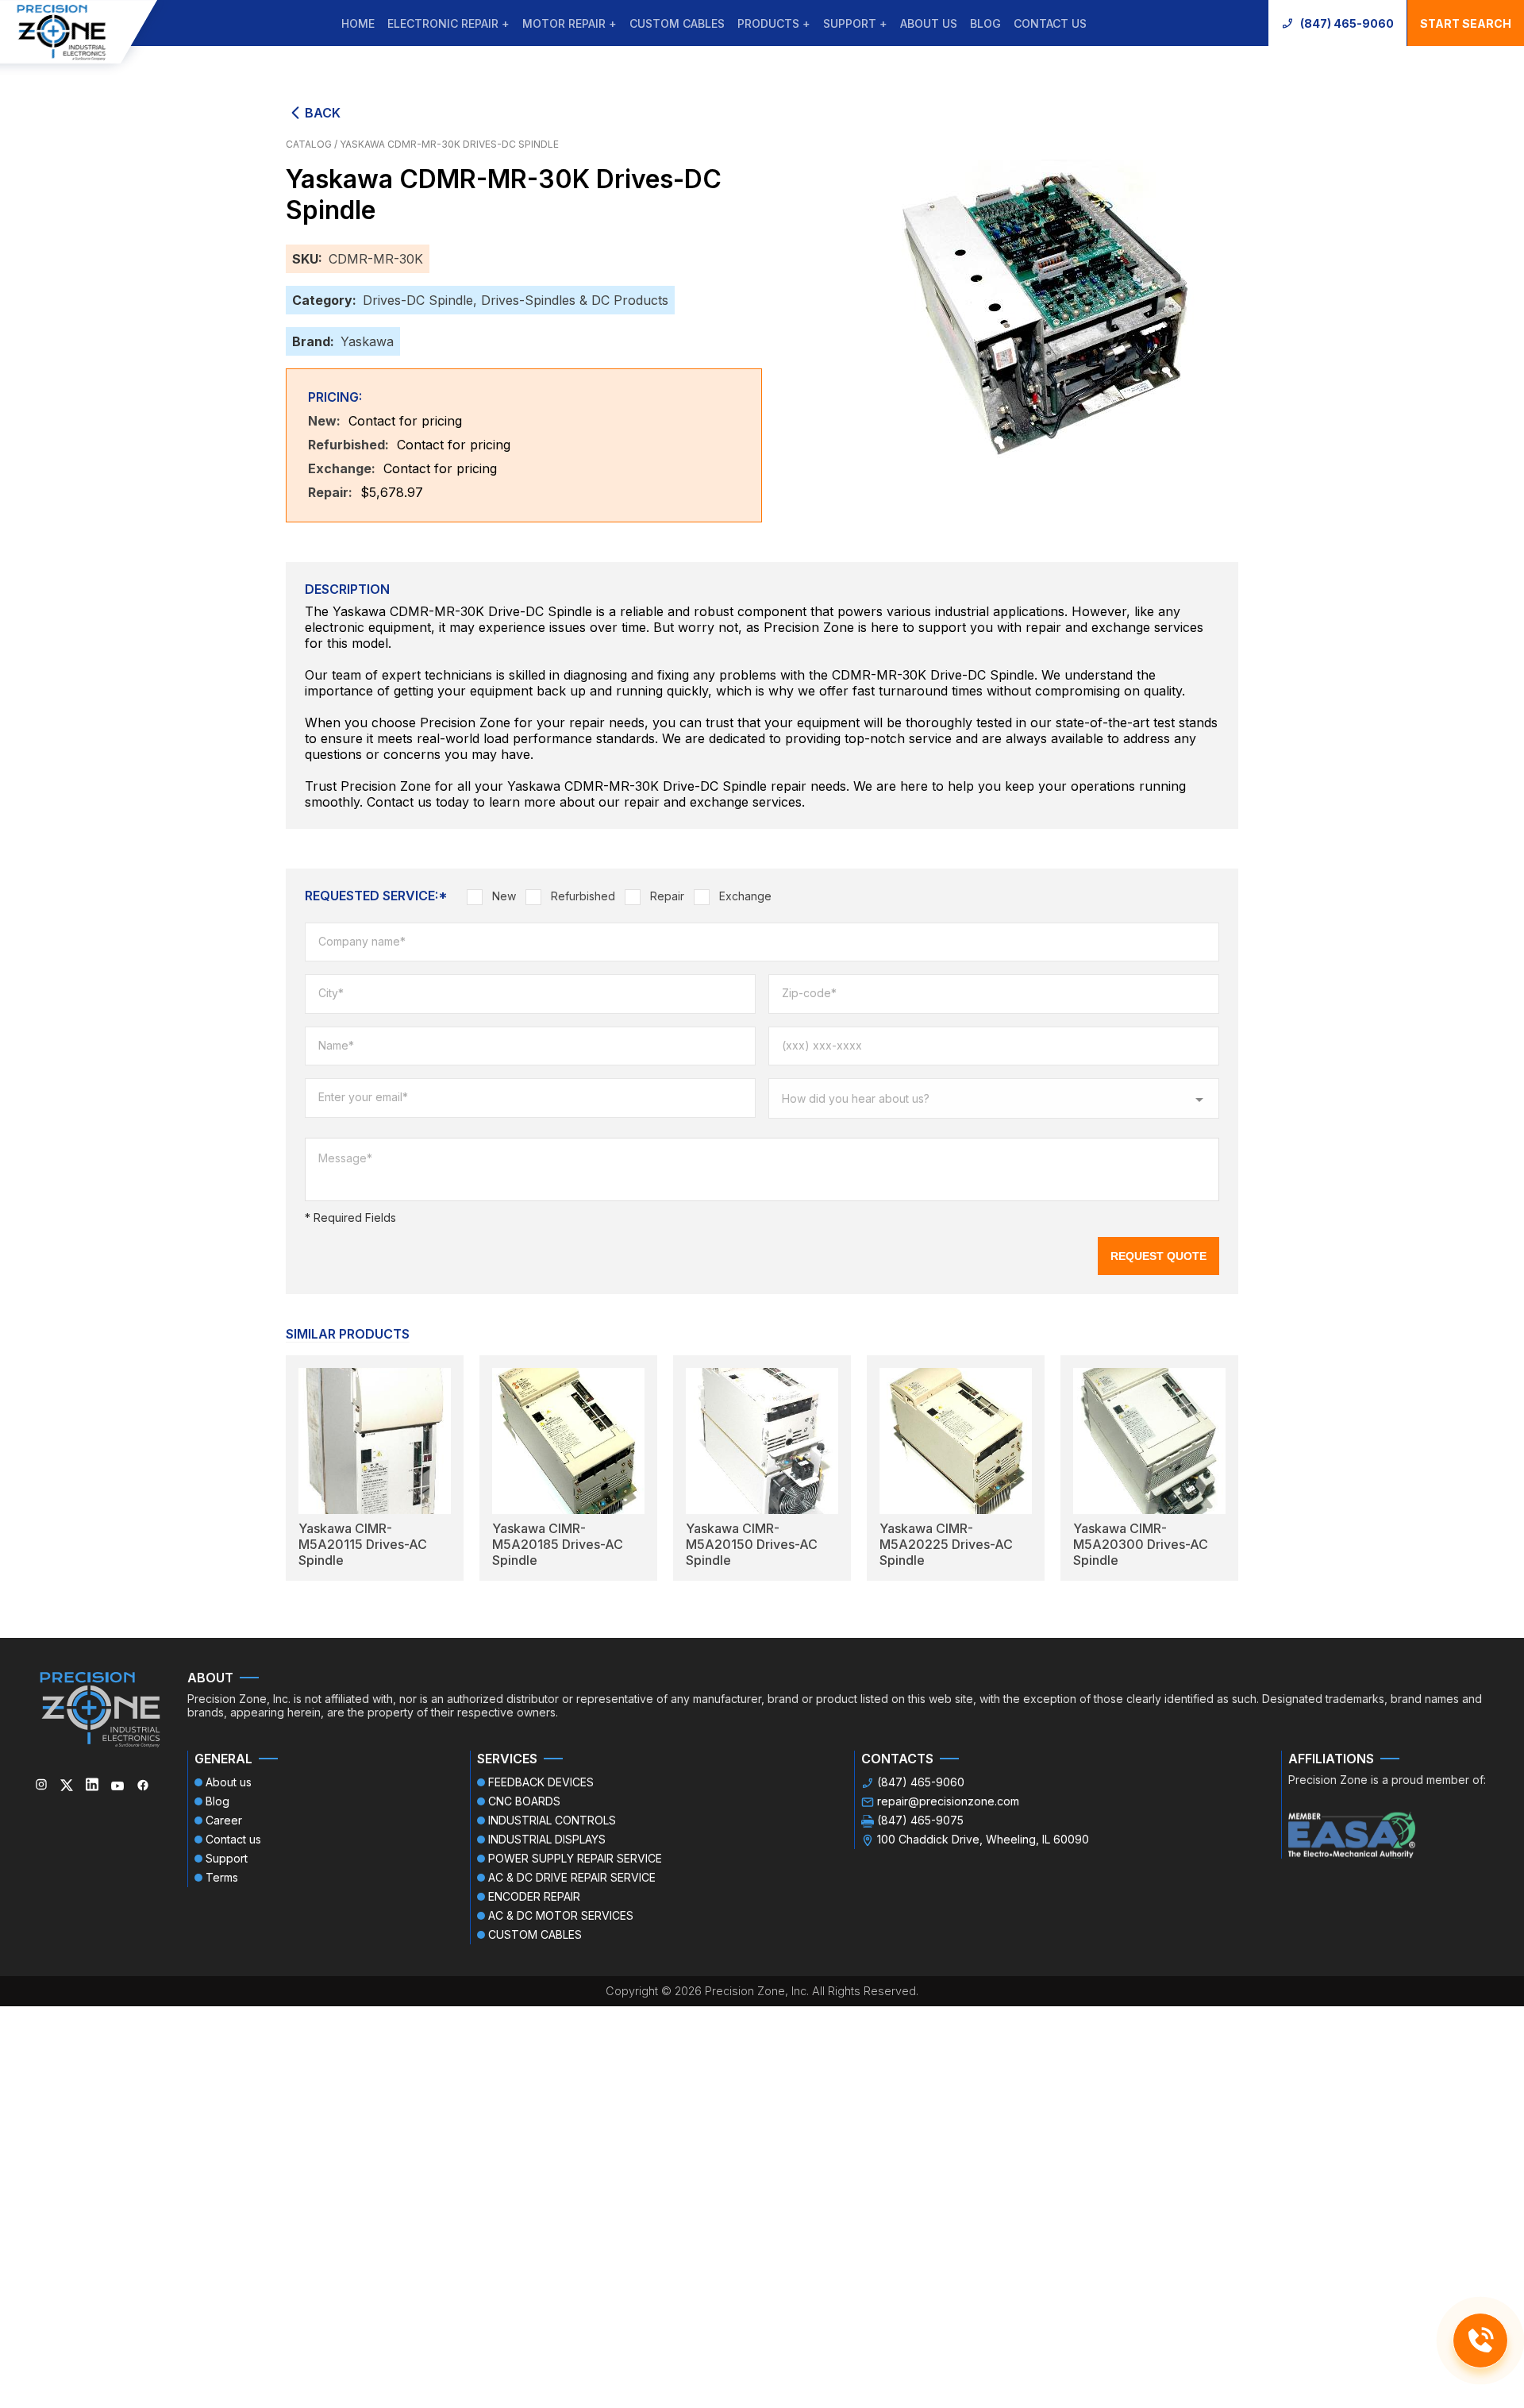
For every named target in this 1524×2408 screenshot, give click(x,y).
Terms (222, 1877)
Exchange (745, 896)
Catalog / (313, 144)
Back (323, 113)
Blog (985, 23)
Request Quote (1158, 1256)
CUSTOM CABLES (677, 23)
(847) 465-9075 (920, 1820)
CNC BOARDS (524, 1801)
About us (929, 23)
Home (358, 23)
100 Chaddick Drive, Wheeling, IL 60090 (983, 1839)
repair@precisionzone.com (948, 1801)
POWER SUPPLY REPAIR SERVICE (575, 1858)
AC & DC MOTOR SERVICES (561, 1915)
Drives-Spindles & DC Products (575, 300)
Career (224, 1820)
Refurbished (583, 896)
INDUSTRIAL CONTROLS (552, 1820)
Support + (855, 23)
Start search (1466, 23)
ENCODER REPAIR (534, 1896)
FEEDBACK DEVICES (541, 1782)
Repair (667, 896)
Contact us (1050, 23)
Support (227, 1858)
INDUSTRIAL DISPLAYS (547, 1839)
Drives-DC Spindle (418, 300)
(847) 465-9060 (1347, 23)
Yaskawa (367, 341)
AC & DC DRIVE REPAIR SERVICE (572, 1877)
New (504, 896)
